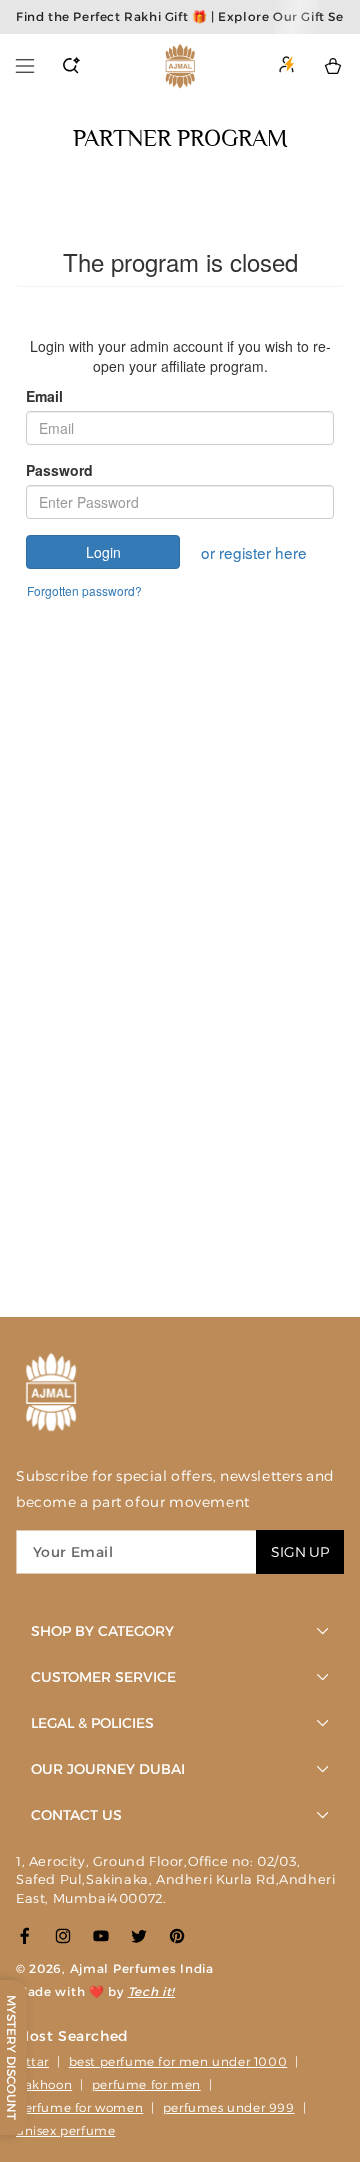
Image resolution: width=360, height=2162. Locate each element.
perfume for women (79, 2107)
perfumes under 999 (229, 2107)
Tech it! (152, 1991)
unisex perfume (65, 2130)
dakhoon (44, 2084)
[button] (25, 66)
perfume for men (146, 2084)
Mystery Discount (11, 2057)
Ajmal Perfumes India (142, 1968)
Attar (32, 2061)
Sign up (300, 1552)
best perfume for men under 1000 (178, 2061)
